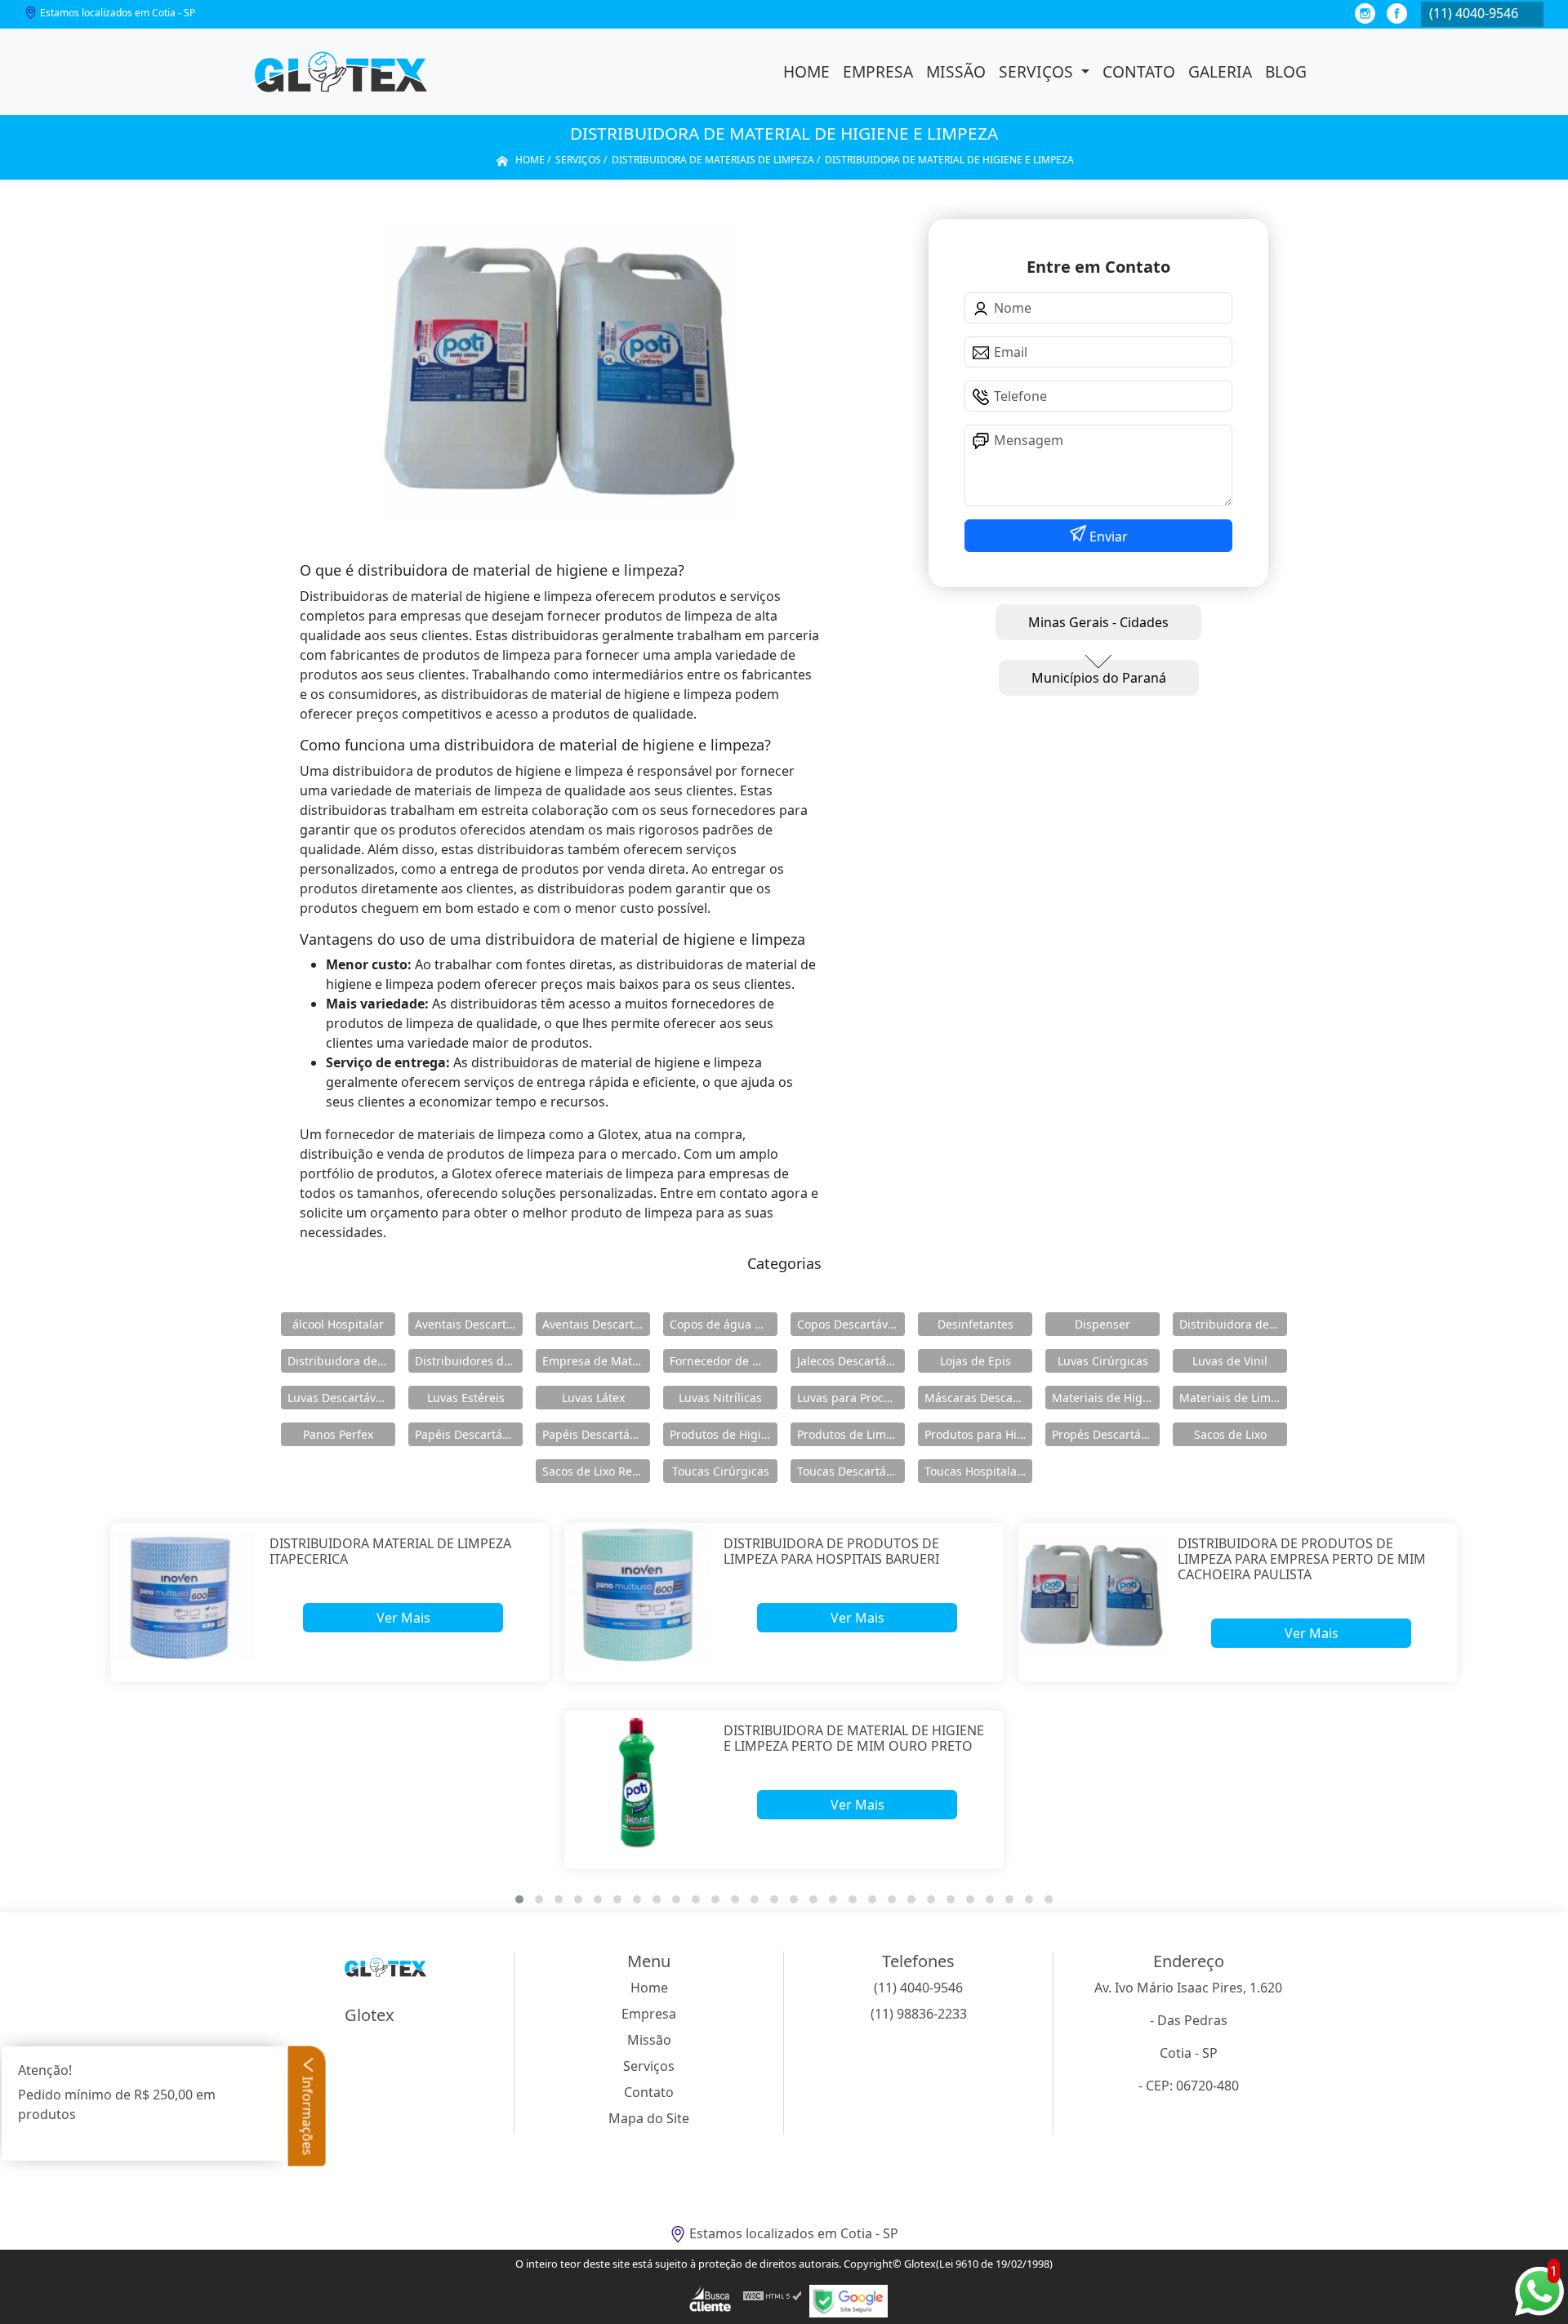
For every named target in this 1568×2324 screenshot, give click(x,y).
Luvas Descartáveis (339, 1398)
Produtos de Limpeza (851, 1434)
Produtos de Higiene (724, 1434)
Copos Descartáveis (850, 1324)
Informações (308, 2115)
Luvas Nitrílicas (720, 1398)
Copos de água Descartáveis (724, 1324)
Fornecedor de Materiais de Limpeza (724, 1361)
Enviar (1107, 536)
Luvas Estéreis (466, 1398)
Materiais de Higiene (1106, 1398)
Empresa (878, 71)
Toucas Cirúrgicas (721, 1471)
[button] (519, 1899)
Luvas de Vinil (1230, 1361)
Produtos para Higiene (978, 1434)
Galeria (1220, 71)
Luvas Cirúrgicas (1103, 1361)
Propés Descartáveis (1106, 1434)
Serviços (1038, 71)
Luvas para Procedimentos (851, 1398)
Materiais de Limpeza (1233, 1398)
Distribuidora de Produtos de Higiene (341, 1361)
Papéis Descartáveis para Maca (596, 1434)
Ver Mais (403, 1618)
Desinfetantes (976, 1324)
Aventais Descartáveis (469, 1324)
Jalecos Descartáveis (851, 1361)
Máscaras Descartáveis (978, 1398)
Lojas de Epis (976, 1361)
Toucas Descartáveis (851, 1471)
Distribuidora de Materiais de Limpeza (1233, 1324)
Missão (956, 71)
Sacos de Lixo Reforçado (596, 1471)
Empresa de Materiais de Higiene (596, 1361)
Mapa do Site (649, 2118)
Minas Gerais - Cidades (1098, 622)
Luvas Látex (593, 1398)
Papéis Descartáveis (469, 1434)
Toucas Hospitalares (978, 1471)
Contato (1139, 71)
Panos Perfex (338, 1434)
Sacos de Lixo (1230, 1434)
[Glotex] (341, 72)
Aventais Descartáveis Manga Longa (596, 1324)
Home (806, 71)
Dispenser (1102, 1324)
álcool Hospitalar (338, 1324)
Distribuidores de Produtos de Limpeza (469, 1361)
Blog (1286, 71)
